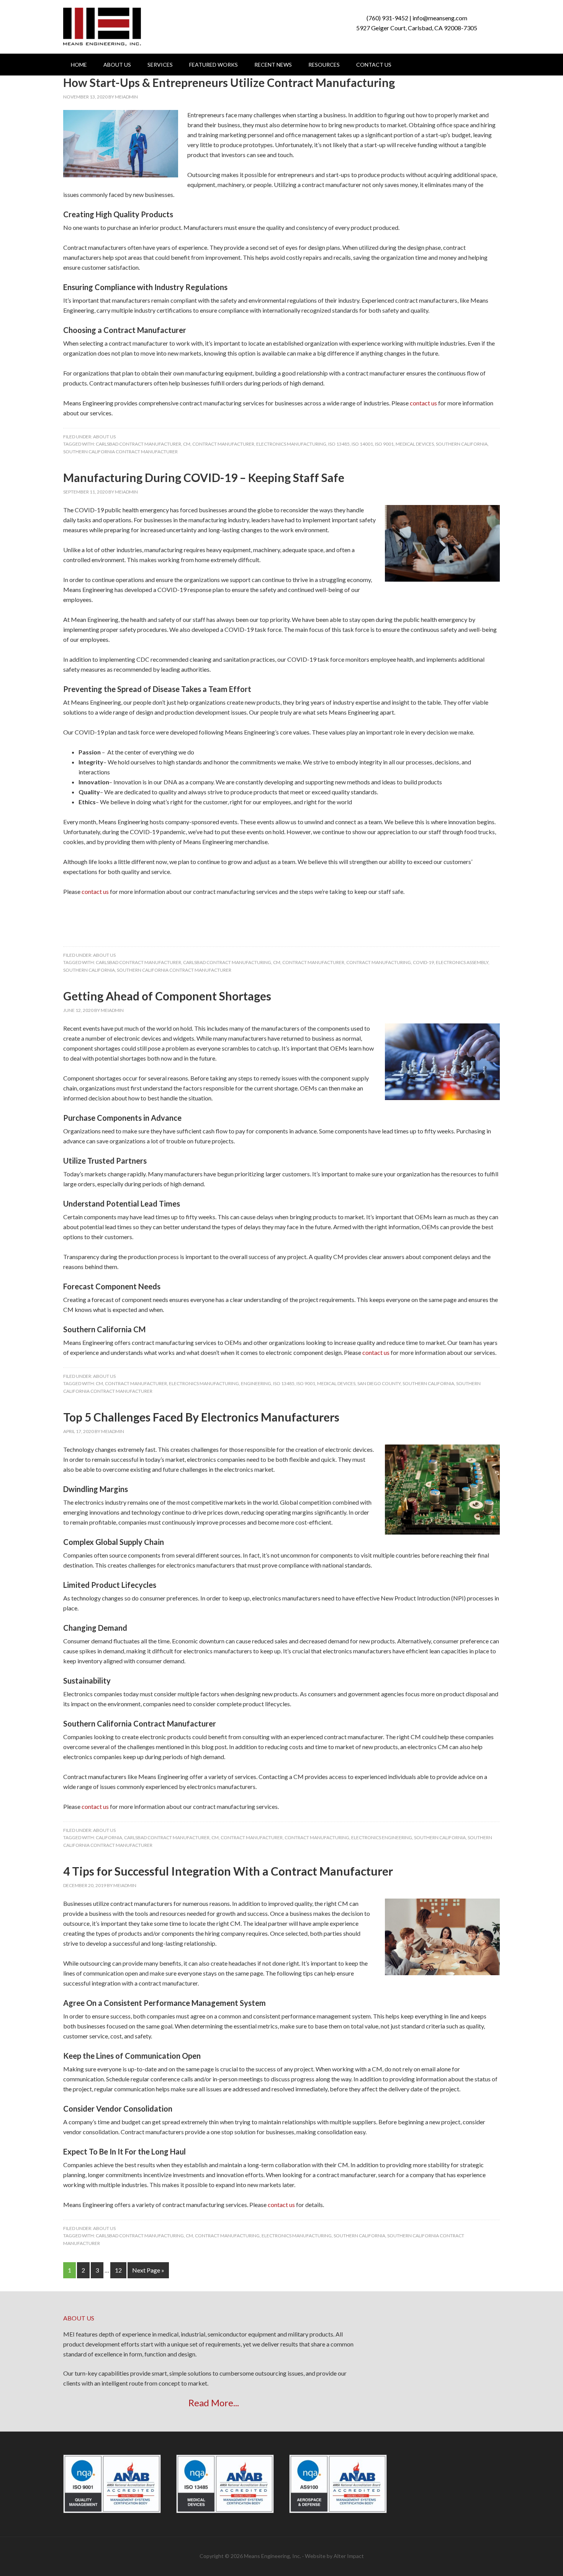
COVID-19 (423, 962)
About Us (104, 437)
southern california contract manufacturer (120, 452)
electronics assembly (462, 962)
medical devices (415, 444)
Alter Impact (349, 2556)
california (109, 1837)
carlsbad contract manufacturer (138, 444)
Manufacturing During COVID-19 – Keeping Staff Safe (204, 477)
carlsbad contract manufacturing (227, 962)
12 (118, 2270)
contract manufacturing (379, 962)
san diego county (379, 1383)
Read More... (214, 2403)
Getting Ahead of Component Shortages (167, 996)
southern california (462, 444)
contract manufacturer (223, 444)
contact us (423, 403)
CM (187, 444)
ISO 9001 (384, 444)
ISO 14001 (362, 444)
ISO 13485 (339, 444)
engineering (256, 1383)
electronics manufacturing (291, 444)
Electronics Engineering (382, 1837)
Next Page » (148, 2270)
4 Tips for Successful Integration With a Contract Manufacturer (228, 1871)
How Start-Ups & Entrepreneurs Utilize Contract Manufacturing (229, 82)
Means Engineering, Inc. (102, 27)
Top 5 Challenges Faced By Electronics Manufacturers (201, 1417)
